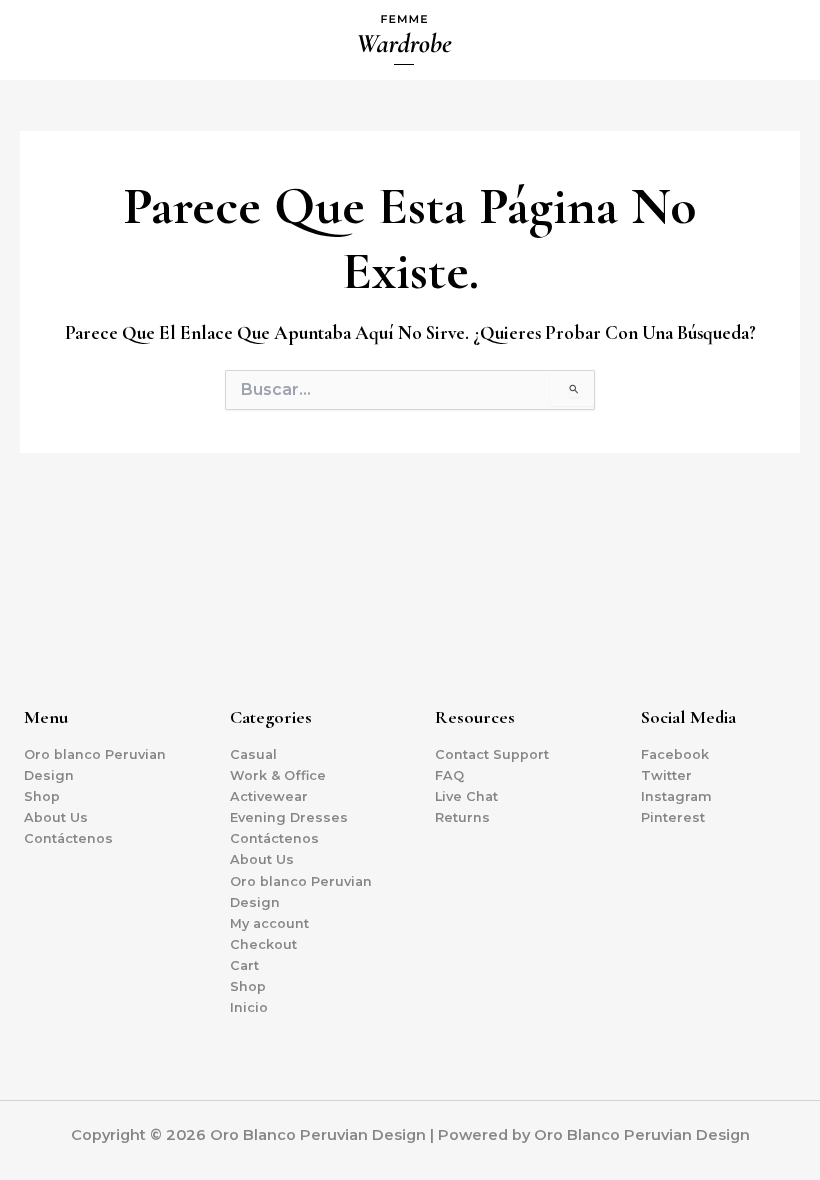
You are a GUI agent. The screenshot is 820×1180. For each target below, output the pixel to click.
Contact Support (492, 754)
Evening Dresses (289, 817)
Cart (244, 965)
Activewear (269, 796)
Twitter (666, 775)
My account (269, 923)
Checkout (263, 944)
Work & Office (278, 775)
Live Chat (466, 796)
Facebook (675, 754)
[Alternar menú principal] (780, 40)
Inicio (249, 1007)
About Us (56, 817)
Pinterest (673, 817)
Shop (42, 796)
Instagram (676, 796)
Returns (462, 817)
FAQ (449, 775)
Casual (253, 754)
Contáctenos (68, 838)
